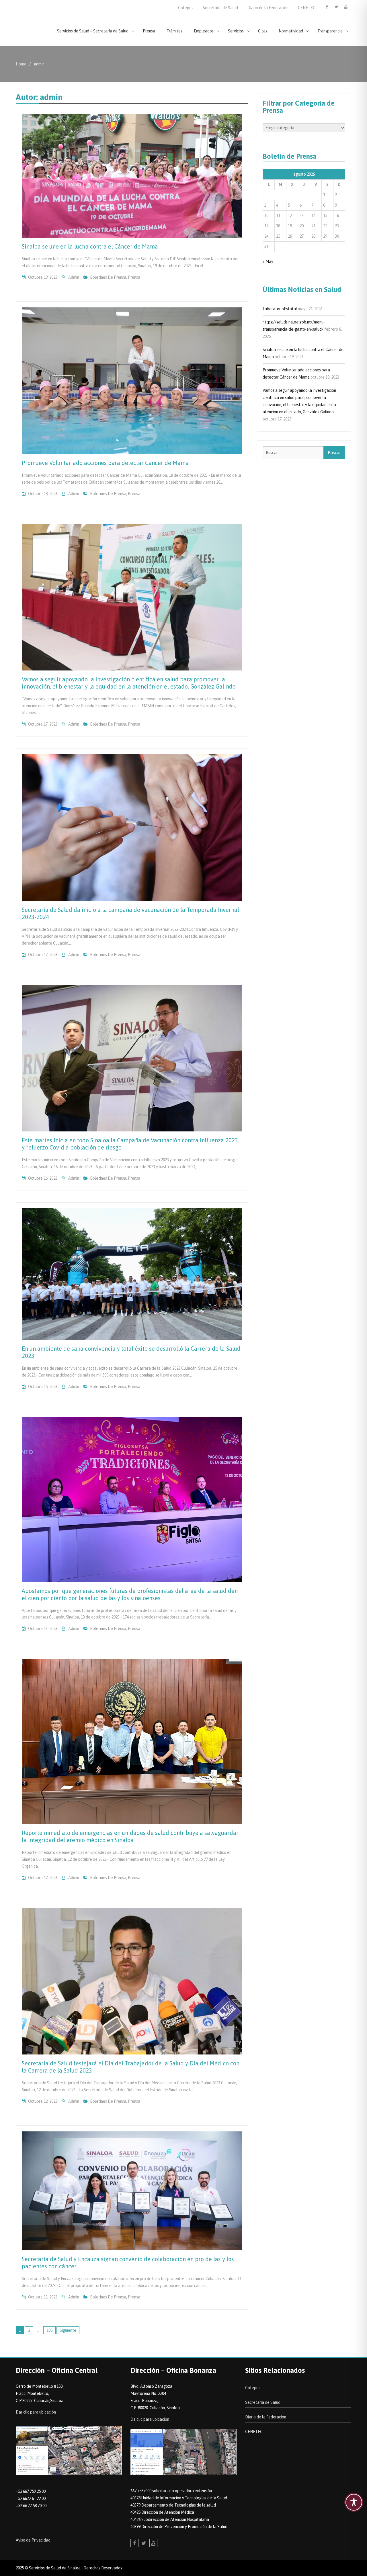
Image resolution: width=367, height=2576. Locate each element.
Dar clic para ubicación (36, 2412)
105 (49, 2330)
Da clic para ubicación (150, 2419)
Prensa (149, 31)
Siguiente (68, 2330)
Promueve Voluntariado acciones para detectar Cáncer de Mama (105, 463)
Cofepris (186, 8)
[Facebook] (327, 7)
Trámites (174, 31)
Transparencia (330, 31)
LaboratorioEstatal (280, 309)
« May (268, 261)
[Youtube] (346, 7)
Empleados (204, 31)
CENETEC (307, 8)
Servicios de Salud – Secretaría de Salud (93, 31)
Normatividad (291, 31)
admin (74, 277)
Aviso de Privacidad (33, 2540)
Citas (263, 31)
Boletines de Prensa (108, 277)
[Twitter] (336, 7)
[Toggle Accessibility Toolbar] (354, 2502)
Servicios (236, 31)
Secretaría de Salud (220, 8)
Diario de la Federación (268, 8)
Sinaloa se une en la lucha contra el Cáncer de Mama (90, 246)
